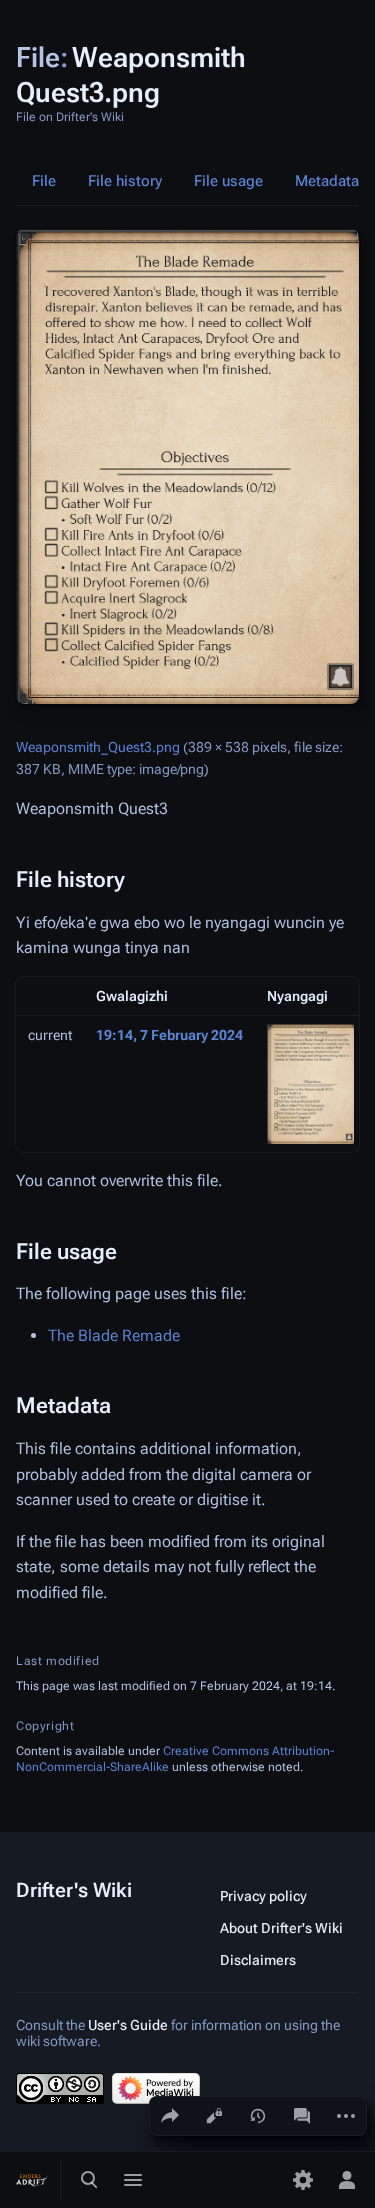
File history (125, 181)
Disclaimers (258, 1960)
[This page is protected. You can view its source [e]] (214, 2116)
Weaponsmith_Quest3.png (98, 747)
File (44, 181)
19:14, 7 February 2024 (169, 1035)
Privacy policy (263, 1896)
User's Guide (128, 2025)
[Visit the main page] (32, 2180)
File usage (228, 181)
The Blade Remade (114, 1335)
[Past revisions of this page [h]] (258, 2116)
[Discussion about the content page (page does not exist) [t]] (302, 2116)
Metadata (327, 181)
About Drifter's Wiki (281, 1928)
